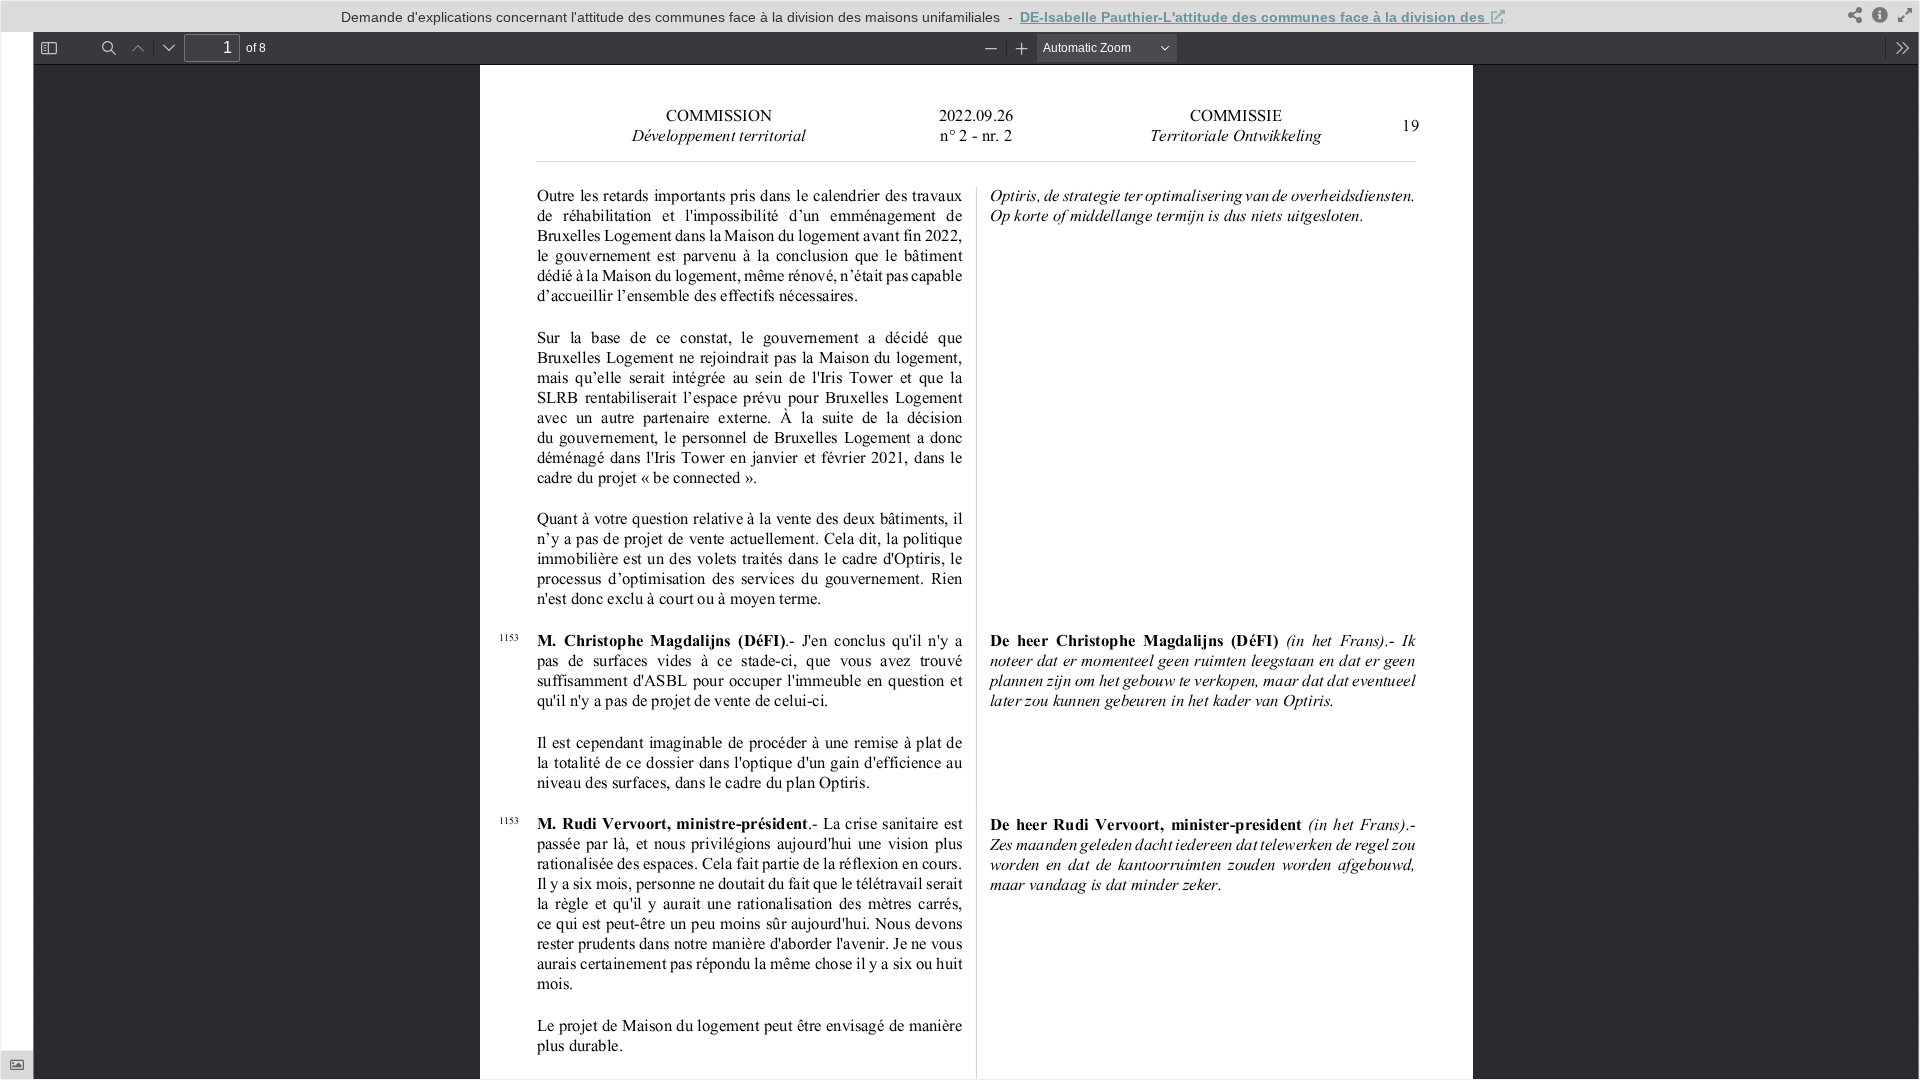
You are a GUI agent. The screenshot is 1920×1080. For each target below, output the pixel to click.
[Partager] (1855, 16)
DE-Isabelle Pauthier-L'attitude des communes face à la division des (1254, 17)
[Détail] (1880, 16)
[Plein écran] (1905, 16)
